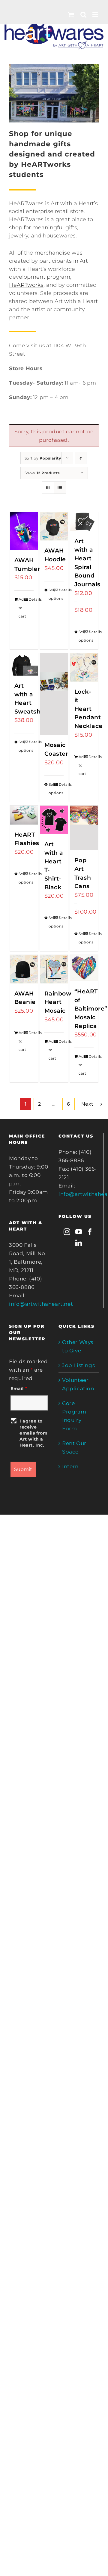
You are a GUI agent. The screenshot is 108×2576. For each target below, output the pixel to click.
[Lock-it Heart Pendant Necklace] (84, 667)
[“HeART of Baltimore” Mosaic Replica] (84, 968)
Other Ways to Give (78, 1346)
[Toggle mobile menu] (96, 15)
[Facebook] (90, 1232)
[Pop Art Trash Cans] (84, 828)
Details (31, 599)
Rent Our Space (74, 1447)
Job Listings (78, 1365)
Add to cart (21, 608)
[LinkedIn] (79, 1243)
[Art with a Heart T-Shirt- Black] (54, 820)
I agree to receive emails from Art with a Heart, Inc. (34, 1433)
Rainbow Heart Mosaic (58, 1002)
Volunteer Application (78, 1384)
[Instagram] (67, 1232)
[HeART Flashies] (24, 815)
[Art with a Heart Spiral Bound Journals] (84, 522)
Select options (51, 594)
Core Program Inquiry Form (74, 1416)
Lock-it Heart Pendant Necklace (88, 709)
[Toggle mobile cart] (71, 15)
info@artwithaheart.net (41, 1304)
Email (19, 1389)
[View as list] (60, 488)
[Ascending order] (81, 458)
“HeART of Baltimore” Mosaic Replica (91, 1009)
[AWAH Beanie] (24, 969)
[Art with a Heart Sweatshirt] (24, 664)
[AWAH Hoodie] (54, 526)
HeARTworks (26, 285)
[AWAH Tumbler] (24, 531)
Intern (70, 1466)
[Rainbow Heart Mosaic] (54, 969)
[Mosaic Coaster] (54, 694)
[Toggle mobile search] (84, 15)
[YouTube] (79, 1232)
